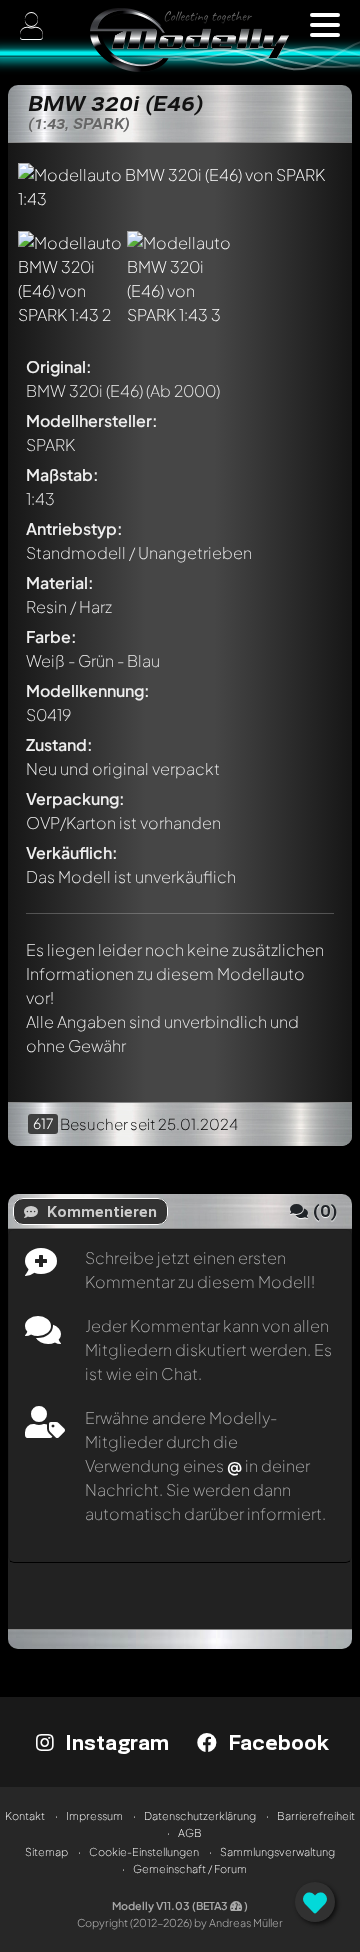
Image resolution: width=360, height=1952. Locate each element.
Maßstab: (62, 474)
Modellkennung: (88, 690)
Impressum (94, 1815)
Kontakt (25, 1815)
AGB (190, 1832)
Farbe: (51, 636)
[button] (325, 25)
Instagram (114, 1742)
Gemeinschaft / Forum (190, 1868)
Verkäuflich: (72, 852)
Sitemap (46, 1851)
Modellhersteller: (92, 420)
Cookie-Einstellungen (144, 1851)
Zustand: (59, 744)
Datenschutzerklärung (200, 1815)
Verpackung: (75, 798)
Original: (59, 366)
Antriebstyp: (74, 528)
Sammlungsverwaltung (277, 1851)
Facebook (275, 1742)
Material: (60, 582)
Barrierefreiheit (316, 1815)
